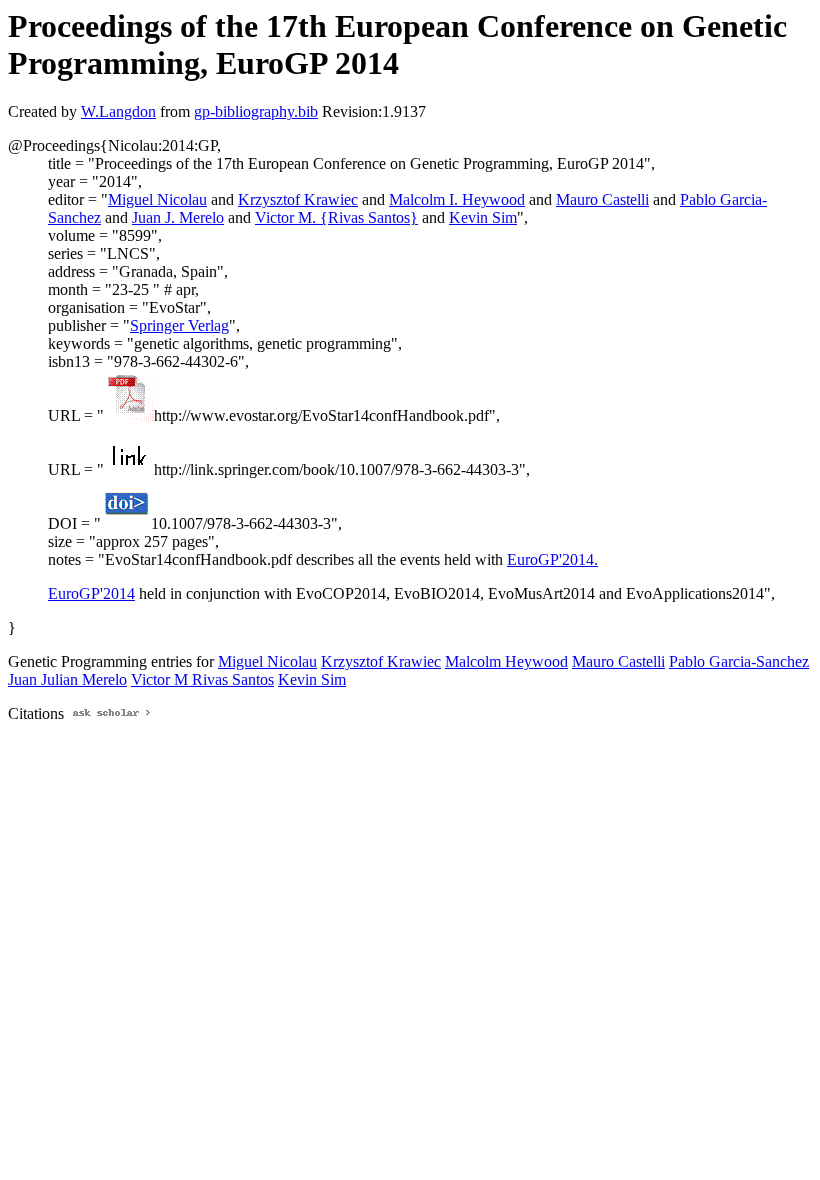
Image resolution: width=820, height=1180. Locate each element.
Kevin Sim (483, 217)
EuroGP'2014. (552, 559)
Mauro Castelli (602, 199)
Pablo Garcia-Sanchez (739, 661)
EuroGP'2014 (91, 593)
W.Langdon (118, 111)
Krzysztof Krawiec (298, 199)
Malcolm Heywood (506, 661)
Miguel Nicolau (157, 199)
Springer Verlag (179, 325)
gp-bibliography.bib (256, 111)
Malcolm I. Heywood (457, 199)
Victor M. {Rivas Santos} (336, 217)
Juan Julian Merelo (67, 679)
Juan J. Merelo (178, 217)
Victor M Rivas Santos (202, 679)
